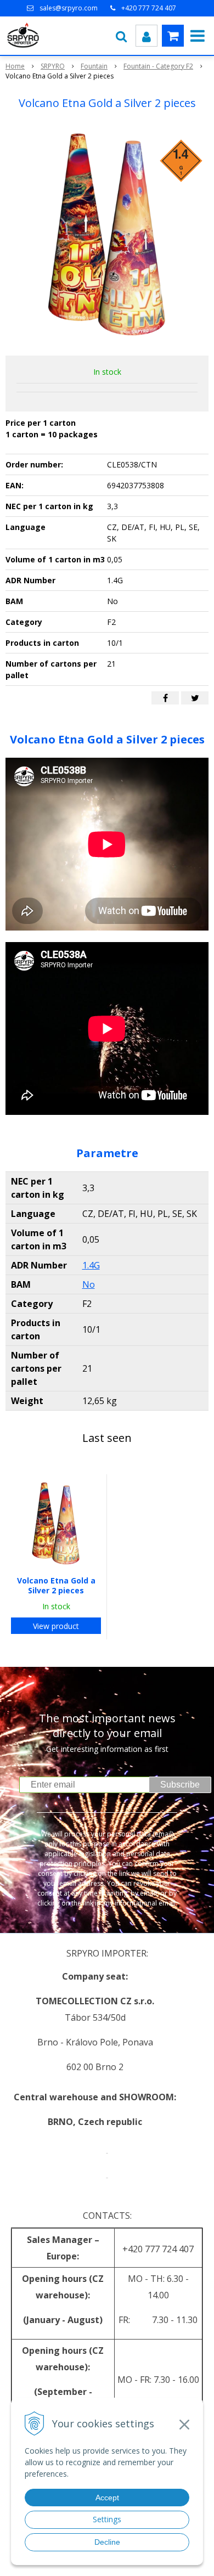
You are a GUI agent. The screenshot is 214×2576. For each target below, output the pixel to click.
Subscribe (180, 1785)
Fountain (94, 66)
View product (56, 1626)
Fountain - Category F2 (158, 66)
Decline (107, 2542)
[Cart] (173, 36)
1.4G (91, 1265)
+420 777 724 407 (149, 8)
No (89, 1284)
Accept (107, 2498)
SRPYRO (53, 66)
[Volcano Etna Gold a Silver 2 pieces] (107, 235)
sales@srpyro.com (69, 8)
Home (15, 66)
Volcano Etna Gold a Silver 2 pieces (56, 1585)
